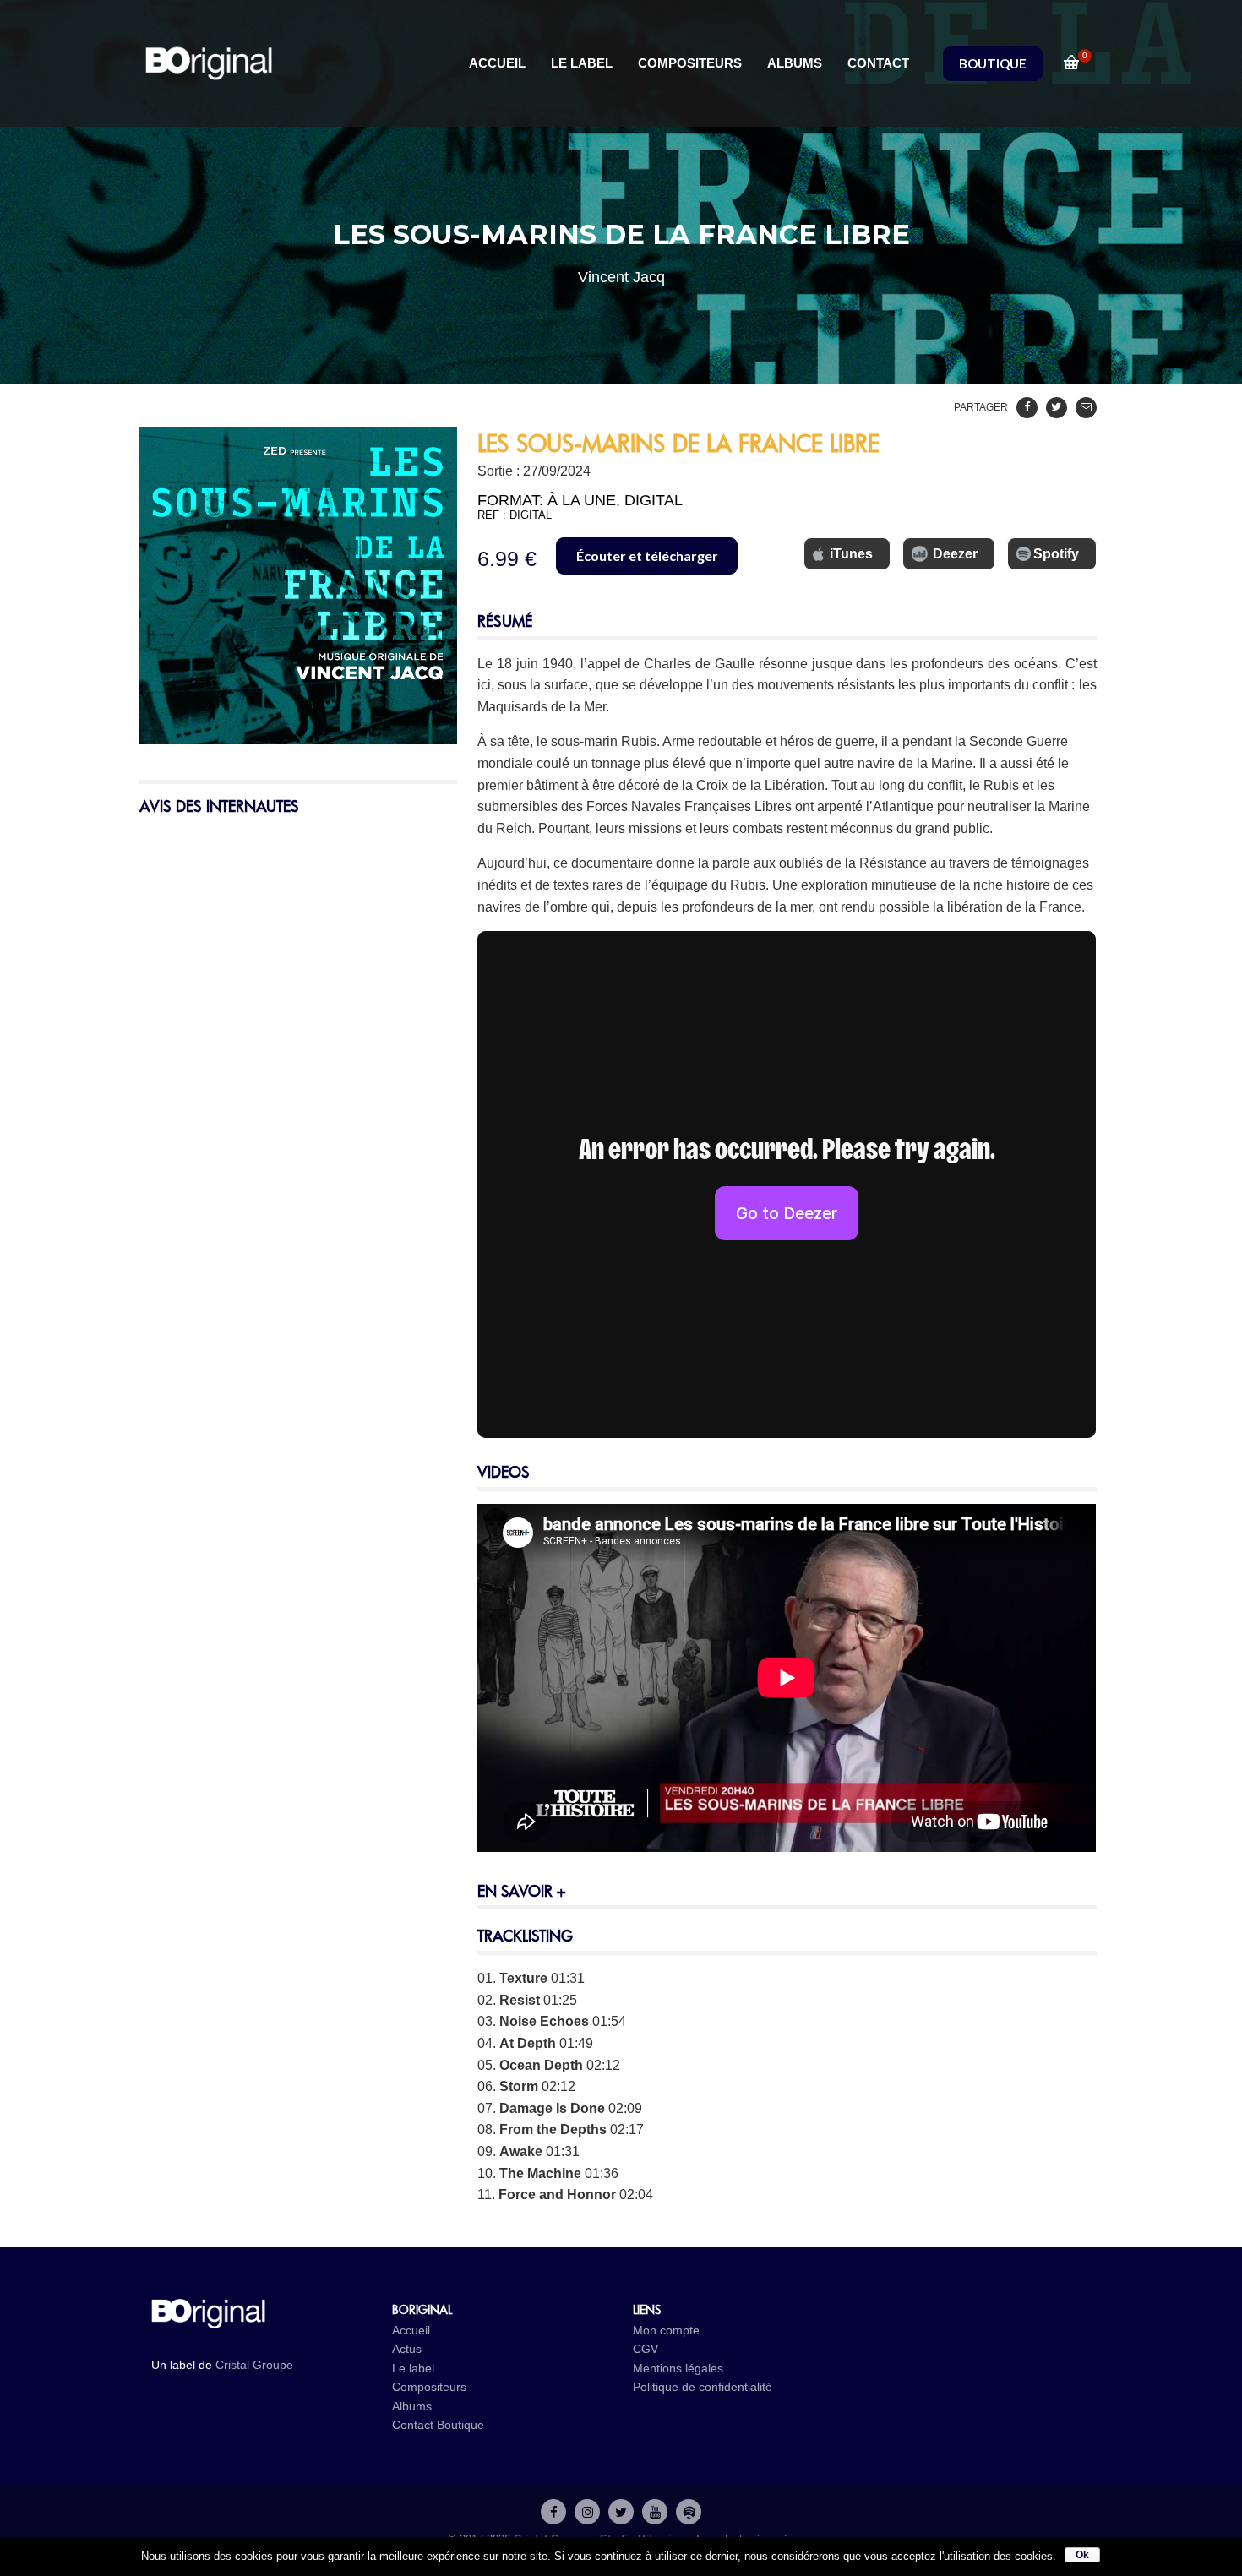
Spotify (1056, 554)
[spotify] (689, 2512)
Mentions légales (678, 2368)
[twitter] (621, 2512)
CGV (646, 2349)
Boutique (460, 2425)
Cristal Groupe (254, 2365)
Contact (413, 2425)
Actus (407, 2349)
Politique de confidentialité (703, 2387)
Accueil (411, 2330)
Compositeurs (429, 2387)
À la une (582, 500)
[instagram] (587, 2512)
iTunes (851, 554)
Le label (413, 2368)
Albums (412, 2406)
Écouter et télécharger (647, 556)
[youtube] (655, 2512)
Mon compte (666, 2330)
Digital (654, 500)
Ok (1082, 2555)
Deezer (955, 554)
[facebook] (553, 2512)
